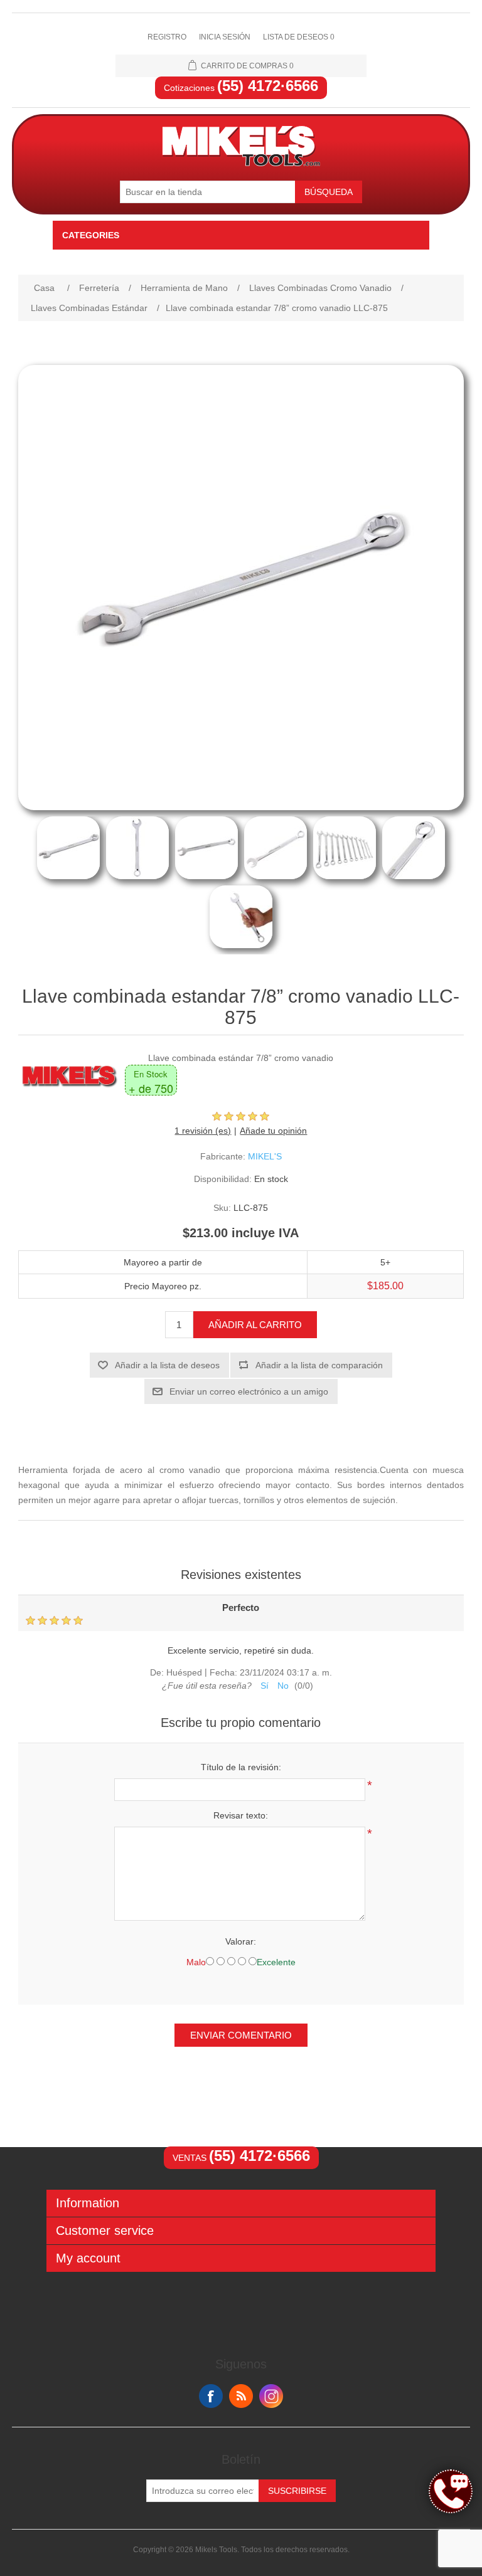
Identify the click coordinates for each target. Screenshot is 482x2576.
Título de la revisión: (241, 1767)
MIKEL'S (265, 1156)
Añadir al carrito (255, 1325)
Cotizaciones (241, 88)
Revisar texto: (241, 1815)
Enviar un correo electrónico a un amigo (249, 1391)
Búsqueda (329, 192)
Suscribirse (297, 2491)
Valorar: (241, 1941)
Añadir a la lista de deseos (167, 1365)
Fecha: (223, 1672)
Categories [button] (91, 235)
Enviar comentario (241, 2035)
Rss (241, 2396)
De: (157, 1672)
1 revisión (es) (203, 1131)
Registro (167, 37)
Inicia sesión (225, 37)
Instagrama (271, 2396)
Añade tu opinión (273, 1131)
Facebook (211, 2396)
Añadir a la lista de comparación (319, 1365)
